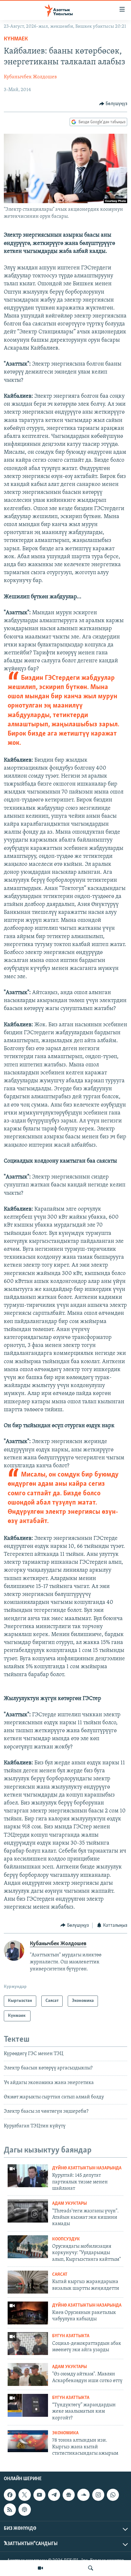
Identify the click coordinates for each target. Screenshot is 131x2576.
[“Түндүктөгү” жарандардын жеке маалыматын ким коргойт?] (28, 2405)
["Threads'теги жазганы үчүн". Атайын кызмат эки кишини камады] (28, 2211)
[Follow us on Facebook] (10, 2495)
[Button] (113, 104)
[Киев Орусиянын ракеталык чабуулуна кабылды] (28, 2313)
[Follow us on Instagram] (98, 2495)
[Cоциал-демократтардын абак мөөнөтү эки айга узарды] (28, 2344)
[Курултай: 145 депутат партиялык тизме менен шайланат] (28, 2176)
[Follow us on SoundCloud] (83, 2495)
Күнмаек (17, 39)
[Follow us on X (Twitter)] (24, 2495)
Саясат (60, 2275)
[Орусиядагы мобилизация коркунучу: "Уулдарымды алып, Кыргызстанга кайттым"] (28, 2247)
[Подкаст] (24, 2509)
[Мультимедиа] (40, 2568)
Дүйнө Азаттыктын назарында (87, 2168)
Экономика (65, 2433)
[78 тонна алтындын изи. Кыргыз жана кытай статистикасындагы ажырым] (28, 2441)
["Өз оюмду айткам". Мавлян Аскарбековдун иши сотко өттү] (28, 2374)
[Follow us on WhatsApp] (113, 2495)
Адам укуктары (69, 2204)
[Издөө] (91, 2568)
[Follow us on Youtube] (39, 2495)
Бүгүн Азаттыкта (71, 2336)
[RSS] (10, 2509)
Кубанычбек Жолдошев (30, 77)
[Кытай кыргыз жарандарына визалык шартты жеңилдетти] (28, 2282)
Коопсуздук (66, 2239)
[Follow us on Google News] (69, 2495)
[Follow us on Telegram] (54, 2495)
